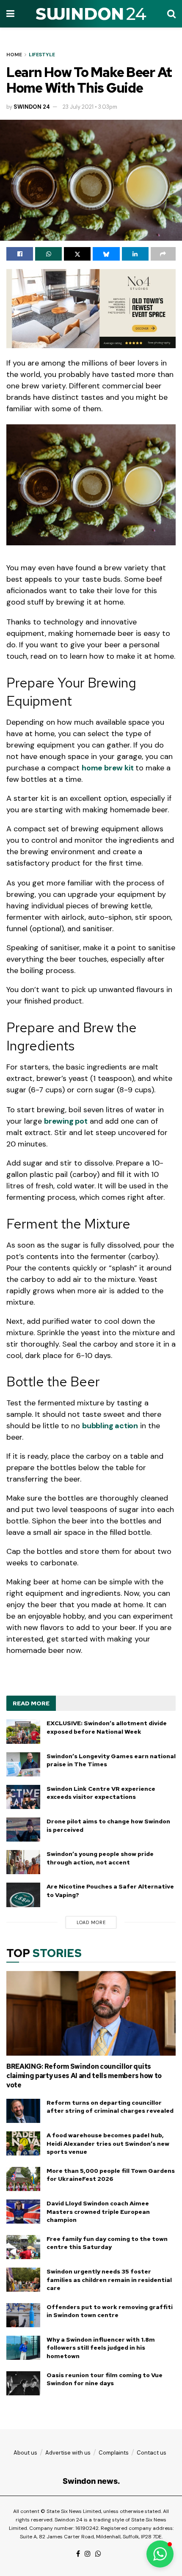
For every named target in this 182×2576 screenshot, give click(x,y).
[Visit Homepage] (91, 14)
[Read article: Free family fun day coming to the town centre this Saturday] (23, 2247)
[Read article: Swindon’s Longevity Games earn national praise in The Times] (23, 1764)
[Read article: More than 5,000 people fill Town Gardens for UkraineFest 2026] (23, 2179)
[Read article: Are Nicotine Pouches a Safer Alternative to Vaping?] (23, 1895)
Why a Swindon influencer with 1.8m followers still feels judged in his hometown (101, 2348)
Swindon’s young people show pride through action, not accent (100, 1858)
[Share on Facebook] (20, 254)
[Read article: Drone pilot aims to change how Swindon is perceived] (23, 1830)
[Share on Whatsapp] (48, 254)
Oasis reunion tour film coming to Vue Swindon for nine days (105, 2379)
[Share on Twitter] (77, 254)
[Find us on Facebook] (78, 2554)
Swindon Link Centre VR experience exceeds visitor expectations (101, 1793)
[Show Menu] (10, 14)
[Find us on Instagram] (88, 2554)
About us (25, 2453)
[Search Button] (171, 14)
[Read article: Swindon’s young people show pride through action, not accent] (23, 1862)
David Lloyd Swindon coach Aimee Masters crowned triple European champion (98, 2212)
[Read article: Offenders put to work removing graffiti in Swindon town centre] (23, 2315)
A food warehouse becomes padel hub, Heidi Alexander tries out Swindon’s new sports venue (108, 2143)
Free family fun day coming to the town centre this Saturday (107, 2243)
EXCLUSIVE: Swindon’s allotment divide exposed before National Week (107, 1727)
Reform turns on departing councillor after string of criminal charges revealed (110, 2107)
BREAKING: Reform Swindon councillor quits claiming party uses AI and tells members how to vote (84, 2076)
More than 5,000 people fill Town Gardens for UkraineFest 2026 (111, 2175)
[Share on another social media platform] (163, 254)
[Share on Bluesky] (106, 254)
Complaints (114, 2453)
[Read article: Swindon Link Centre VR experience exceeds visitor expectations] (23, 1797)
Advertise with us (68, 2453)
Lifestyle (42, 55)
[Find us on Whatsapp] (98, 2554)
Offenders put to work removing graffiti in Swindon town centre (110, 2311)
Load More (91, 1922)
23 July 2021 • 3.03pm (90, 107)
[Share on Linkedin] (135, 254)
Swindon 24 (32, 107)
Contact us (152, 2453)
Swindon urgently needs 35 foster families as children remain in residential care (109, 2280)
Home (14, 55)
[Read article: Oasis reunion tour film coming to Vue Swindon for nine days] (23, 2383)
